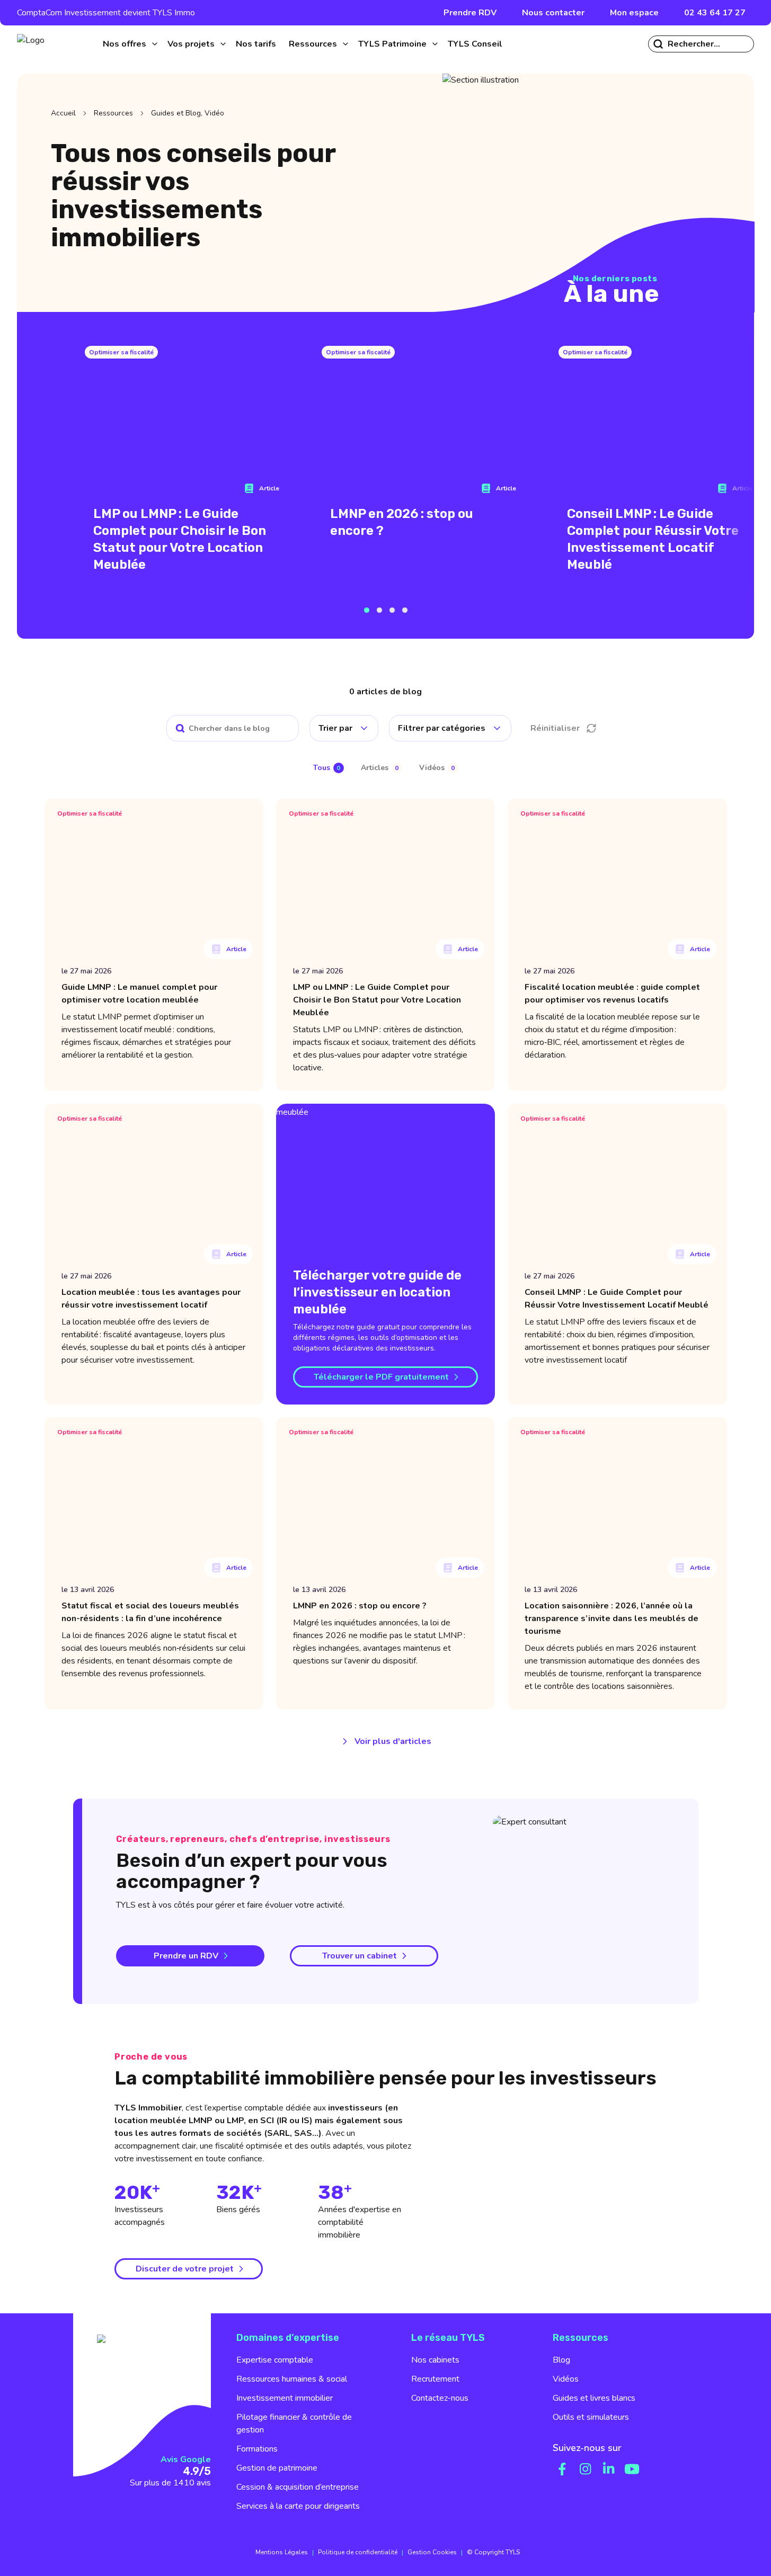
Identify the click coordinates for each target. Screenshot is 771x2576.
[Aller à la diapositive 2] (379, 610)
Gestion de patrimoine (277, 2468)
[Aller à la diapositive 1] (367, 610)
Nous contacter (553, 13)
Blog (561, 2360)
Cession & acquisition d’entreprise (298, 2487)
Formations (257, 2449)
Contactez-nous (440, 2398)
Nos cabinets (435, 2360)
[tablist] (386, 768)
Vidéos (566, 2379)
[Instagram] (586, 2469)
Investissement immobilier (285, 2398)
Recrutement (435, 2379)
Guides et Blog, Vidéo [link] (188, 113)
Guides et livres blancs (594, 2398)
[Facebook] (562, 2469)
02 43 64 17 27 (715, 13)
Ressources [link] (113, 113)
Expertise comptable (275, 2360)
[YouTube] (632, 2469)
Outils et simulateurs (591, 2417)
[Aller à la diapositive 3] (392, 610)
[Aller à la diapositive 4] (405, 610)
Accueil (63, 113)
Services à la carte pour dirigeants (298, 2506)
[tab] (329, 768)
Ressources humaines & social (292, 2379)
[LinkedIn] (609, 2469)
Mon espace (634, 13)
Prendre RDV (470, 13)
